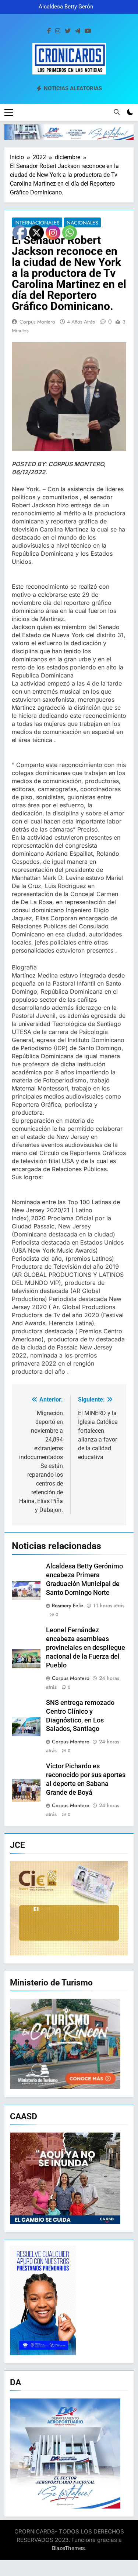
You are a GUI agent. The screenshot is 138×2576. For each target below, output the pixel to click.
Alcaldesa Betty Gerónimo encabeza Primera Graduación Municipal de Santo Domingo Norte (71, 7)
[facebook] (49, 31)
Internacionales (37, 223)
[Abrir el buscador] (117, 112)
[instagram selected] (58, 31)
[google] (78, 31)
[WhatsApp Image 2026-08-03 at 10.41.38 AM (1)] (69, 132)
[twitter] (68, 31)
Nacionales (82, 223)
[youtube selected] (88, 31)
